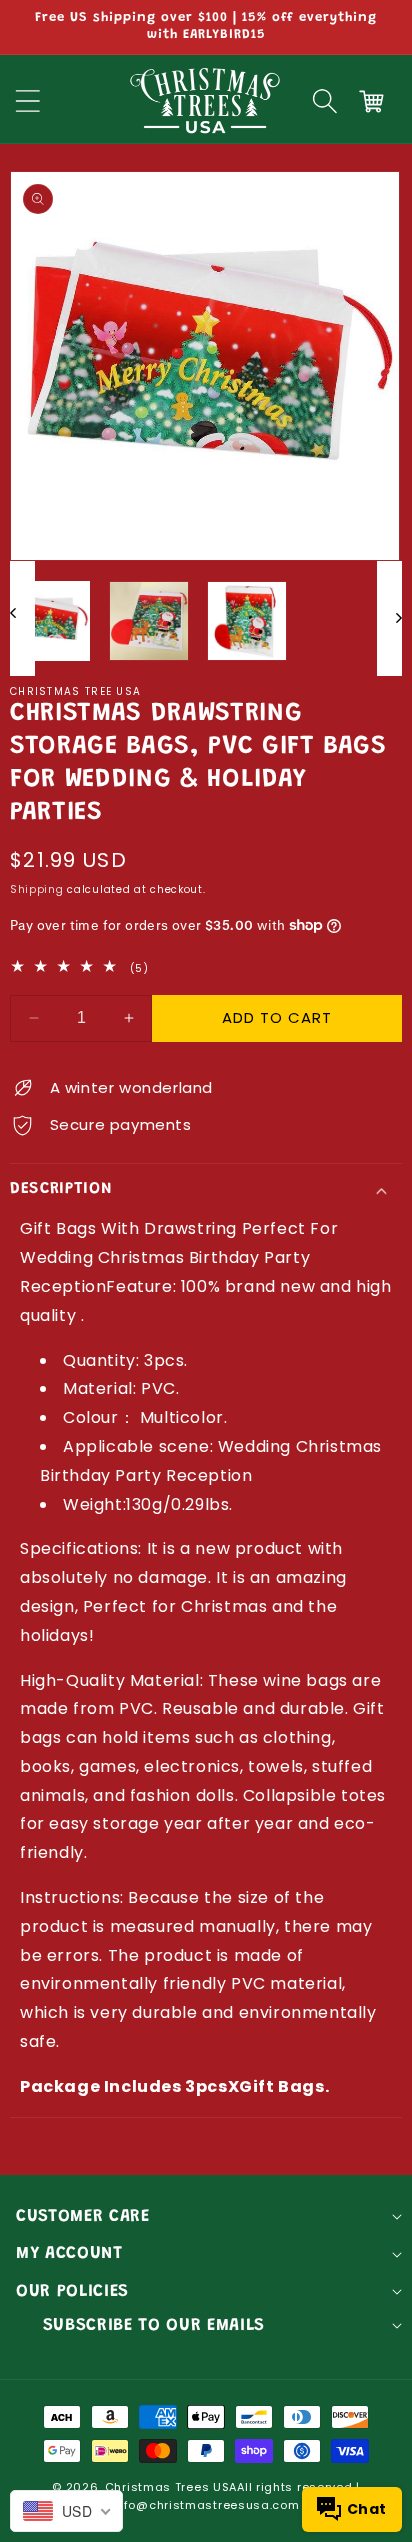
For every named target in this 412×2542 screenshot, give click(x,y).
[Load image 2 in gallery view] (149, 621)
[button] (325, 101)
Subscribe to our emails (154, 2326)
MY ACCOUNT (69, 2254)
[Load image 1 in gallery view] (50, 621)
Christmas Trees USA (171, 2487)
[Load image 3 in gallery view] (247, 621)
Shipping (37, 889)
